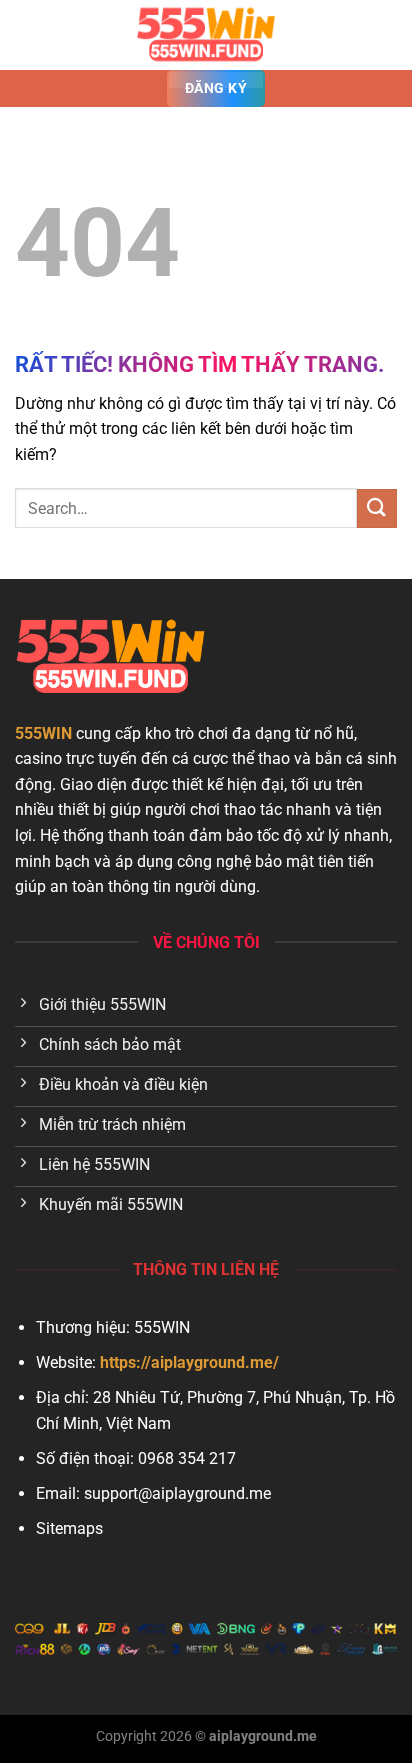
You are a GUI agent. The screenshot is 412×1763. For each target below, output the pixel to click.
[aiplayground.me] (206, 35)
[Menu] (27, 34)
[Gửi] (377, 508)
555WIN (43, 733)
